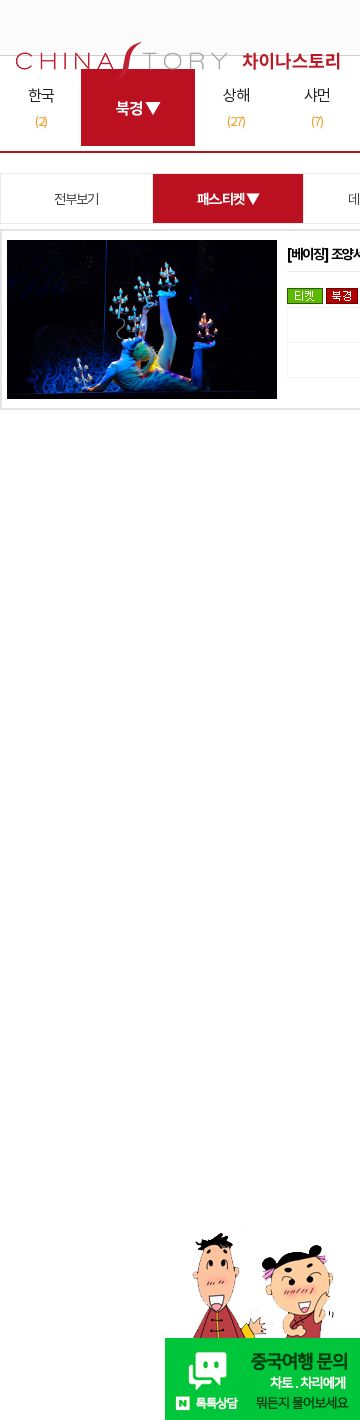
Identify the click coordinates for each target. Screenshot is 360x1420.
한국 (41, 106)
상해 (236, 106)
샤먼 (317, 106)
